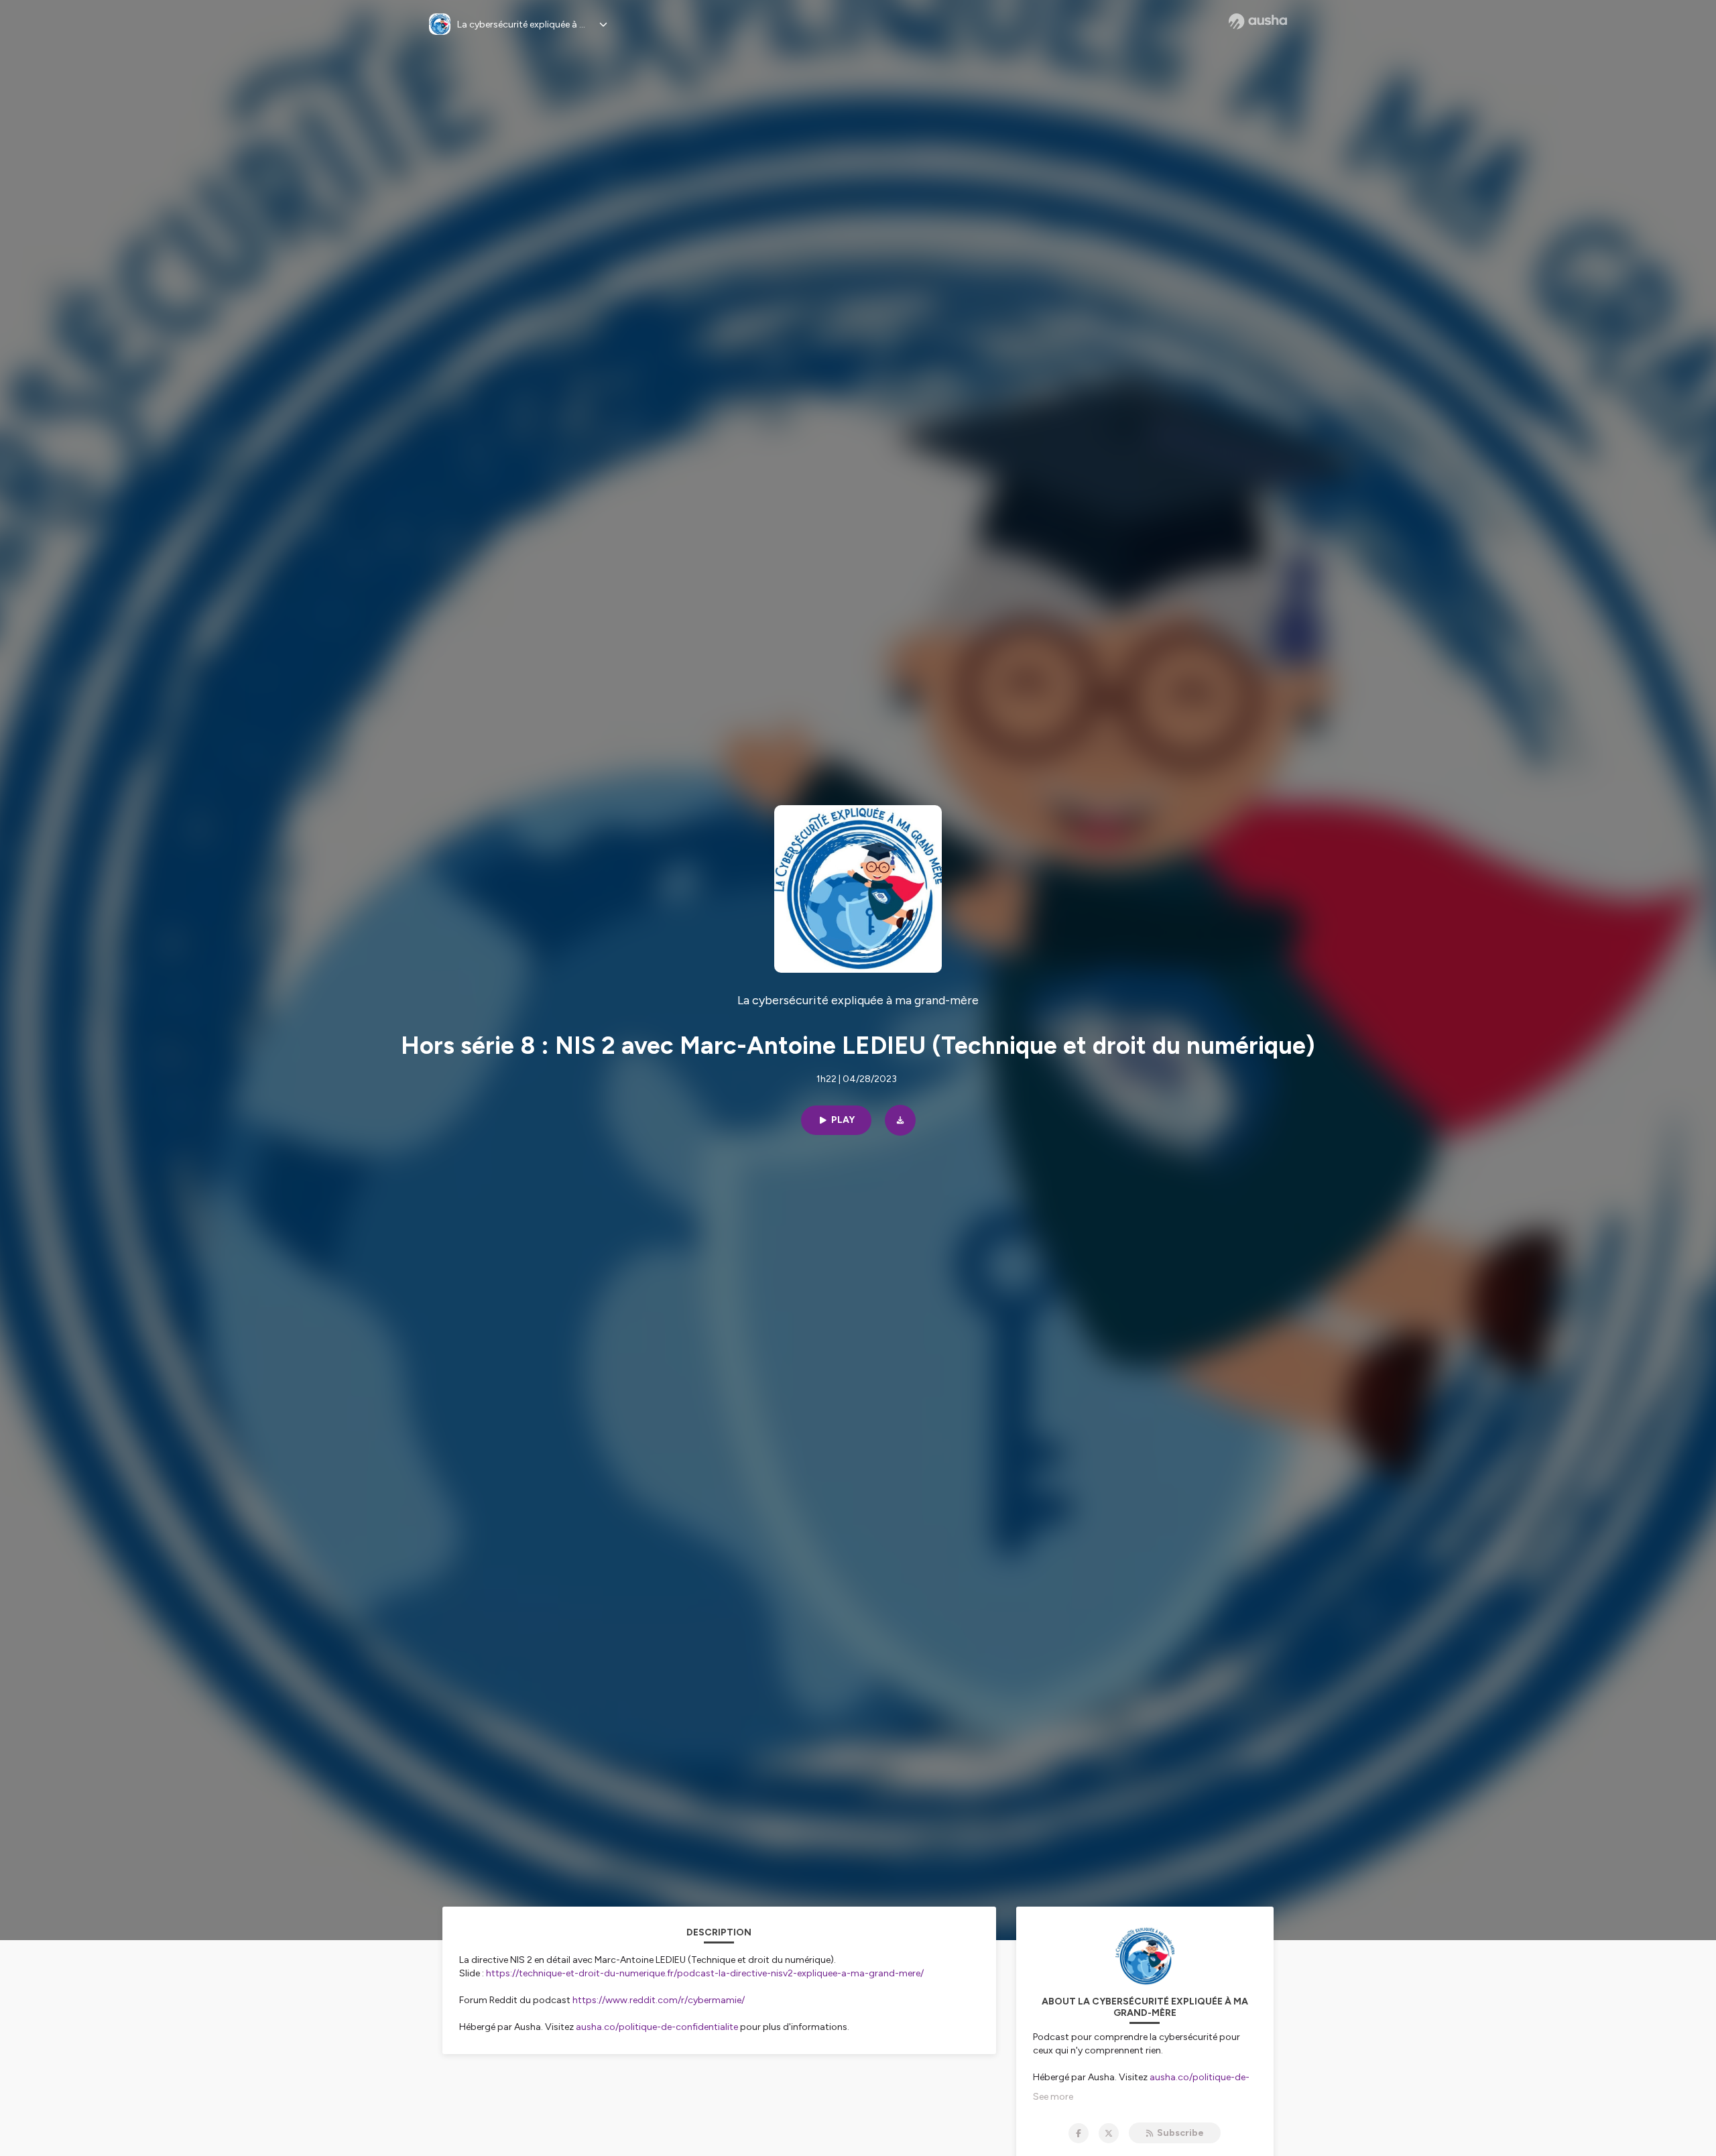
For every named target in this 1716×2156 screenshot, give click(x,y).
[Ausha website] (1258, 21)
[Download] (900, 1120)
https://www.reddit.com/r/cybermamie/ (659, 2000)
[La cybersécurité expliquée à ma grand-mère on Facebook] (1079, 2133)
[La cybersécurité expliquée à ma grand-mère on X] (1109, 2133)
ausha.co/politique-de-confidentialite (657, 2027)
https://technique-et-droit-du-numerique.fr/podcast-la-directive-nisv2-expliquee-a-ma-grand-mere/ (705, 1973)
